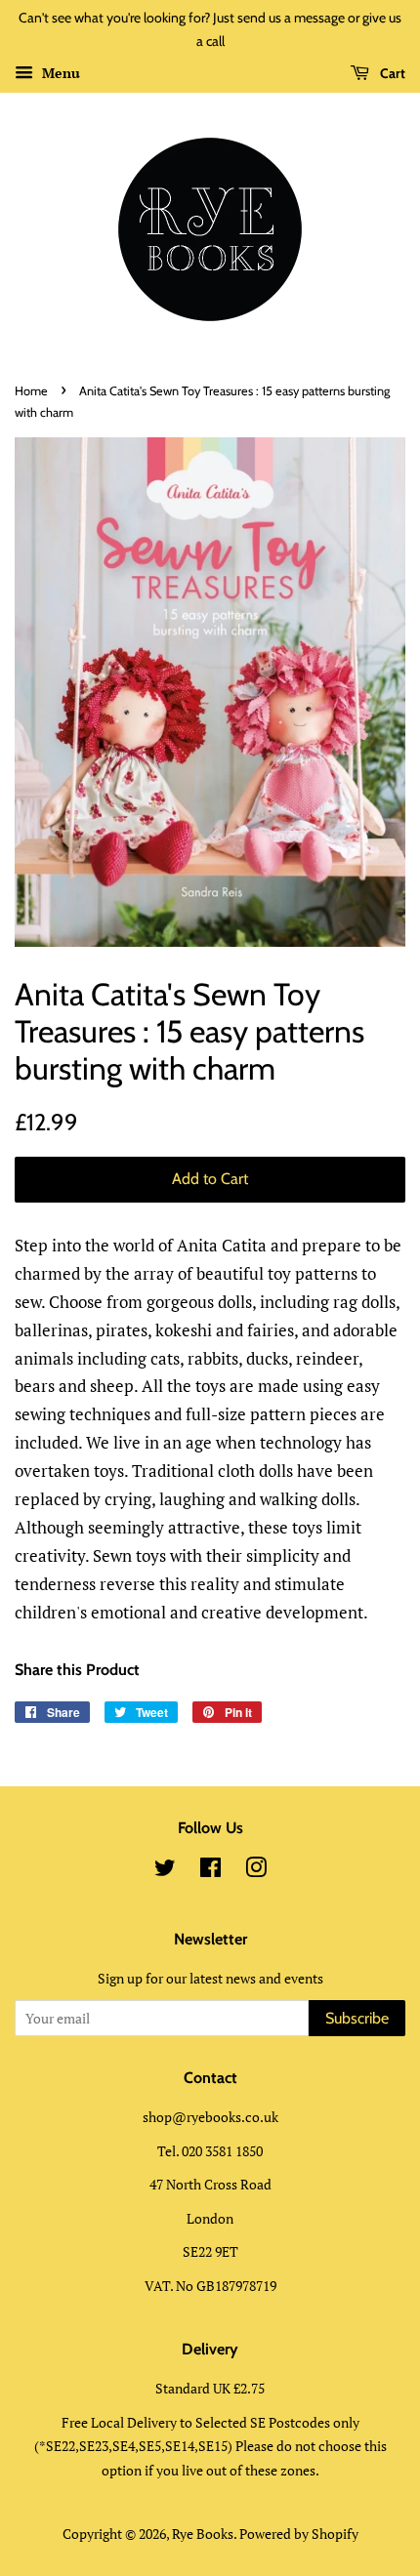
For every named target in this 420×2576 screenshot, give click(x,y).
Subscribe (357, 2018)
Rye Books (203, 2534)
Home (31, 391)
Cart (391, 73)
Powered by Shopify (299, 2534)
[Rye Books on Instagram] (256, 1871)
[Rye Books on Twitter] (165, 1871)
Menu (59, 73)
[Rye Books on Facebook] (210, 1871)
